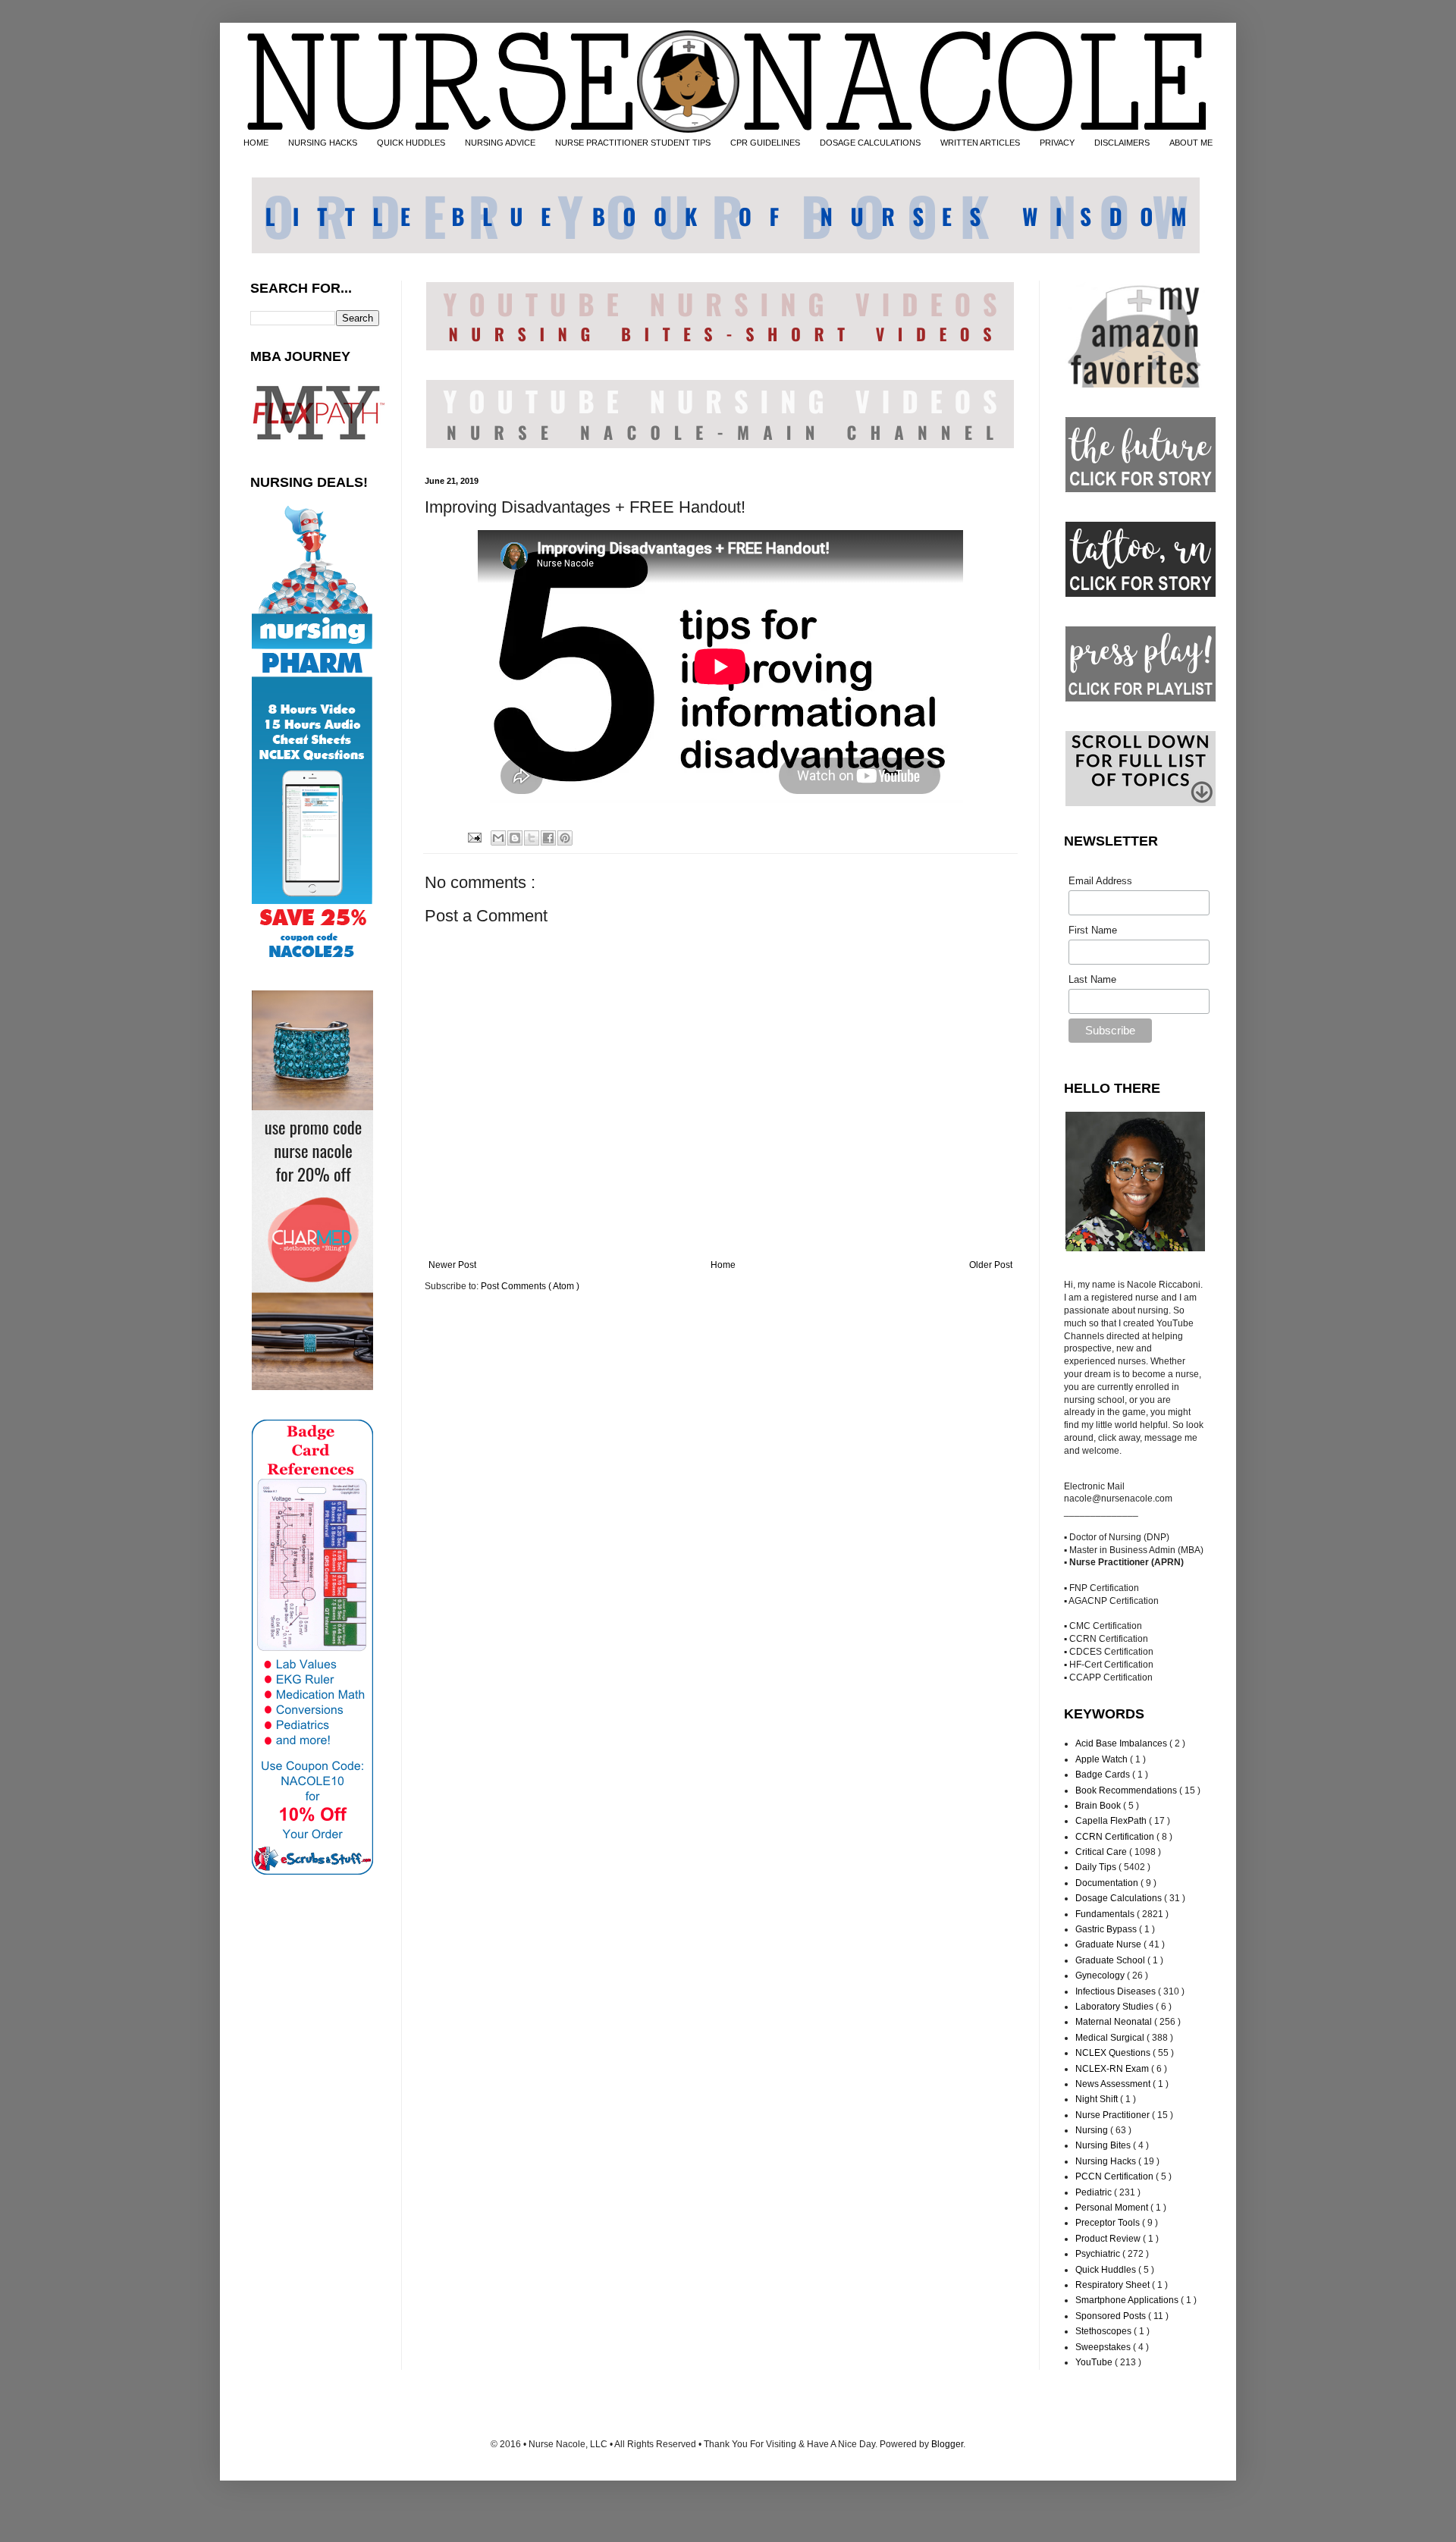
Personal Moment (1113, 2208)
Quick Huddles (1107, 2270)
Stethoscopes (1105, 2331)
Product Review (1109, 2239)
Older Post (991, 1265)
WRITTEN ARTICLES (980, 143)
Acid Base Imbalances (1122, 1743)
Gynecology (1101, 1976)
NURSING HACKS (323, 143)
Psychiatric (1099, 2254)
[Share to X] (532, 838)
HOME (256, 143)
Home (723, 1265)
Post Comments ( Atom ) (530, 1286)
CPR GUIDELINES (765, 143)
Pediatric (1095, 2192)
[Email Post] (473, 836)
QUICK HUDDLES (411, 143)
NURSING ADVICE (500, 143)
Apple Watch (1103, 1759)
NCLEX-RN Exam (1113, 2069)
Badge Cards (1104, 1775)
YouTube (1095, 2362)
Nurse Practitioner (1114, 2115)
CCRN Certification (1116, 1837)
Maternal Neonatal (1115, 2022)
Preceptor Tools (1109, 2223)
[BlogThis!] (515, 838)
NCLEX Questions (1114, 2053)
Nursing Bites (1104, 2145)
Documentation (1108, 1883)
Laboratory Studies (1116, 2007)
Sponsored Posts (1112, 2316)
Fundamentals (1106, 1914)
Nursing (1093, 2130)
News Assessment (1114, 2084)
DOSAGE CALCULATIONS (870, 143)
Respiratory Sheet (1114, 2285)
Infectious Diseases (1117, 1991)
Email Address (1100, 881)
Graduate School (1111, 1960)
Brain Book (1099, 1806)
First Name (1093, 930)
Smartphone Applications (1128, 2300)
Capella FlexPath (1112, 1821)
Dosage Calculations (1120, 1898)
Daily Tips (1097, 1867)
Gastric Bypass (1107, 1929)
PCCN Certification (1116, 2176)
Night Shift (1098, 2099)
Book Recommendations (1127, 1790)
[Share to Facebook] (548, 838)
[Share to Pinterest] (565, 838)
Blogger (947, 2444)
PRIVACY (1057, 143)
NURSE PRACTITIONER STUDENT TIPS (633, 143)
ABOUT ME (1191, 143)
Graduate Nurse (1109, 1944)
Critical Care (1102, 1852)
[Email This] (498, 838)
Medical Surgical (1111, 2038)
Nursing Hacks (1107, 2161)
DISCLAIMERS (1122, 143)
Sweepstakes (1104, 2347)
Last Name (1092, 979)
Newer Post (452, 1265)
